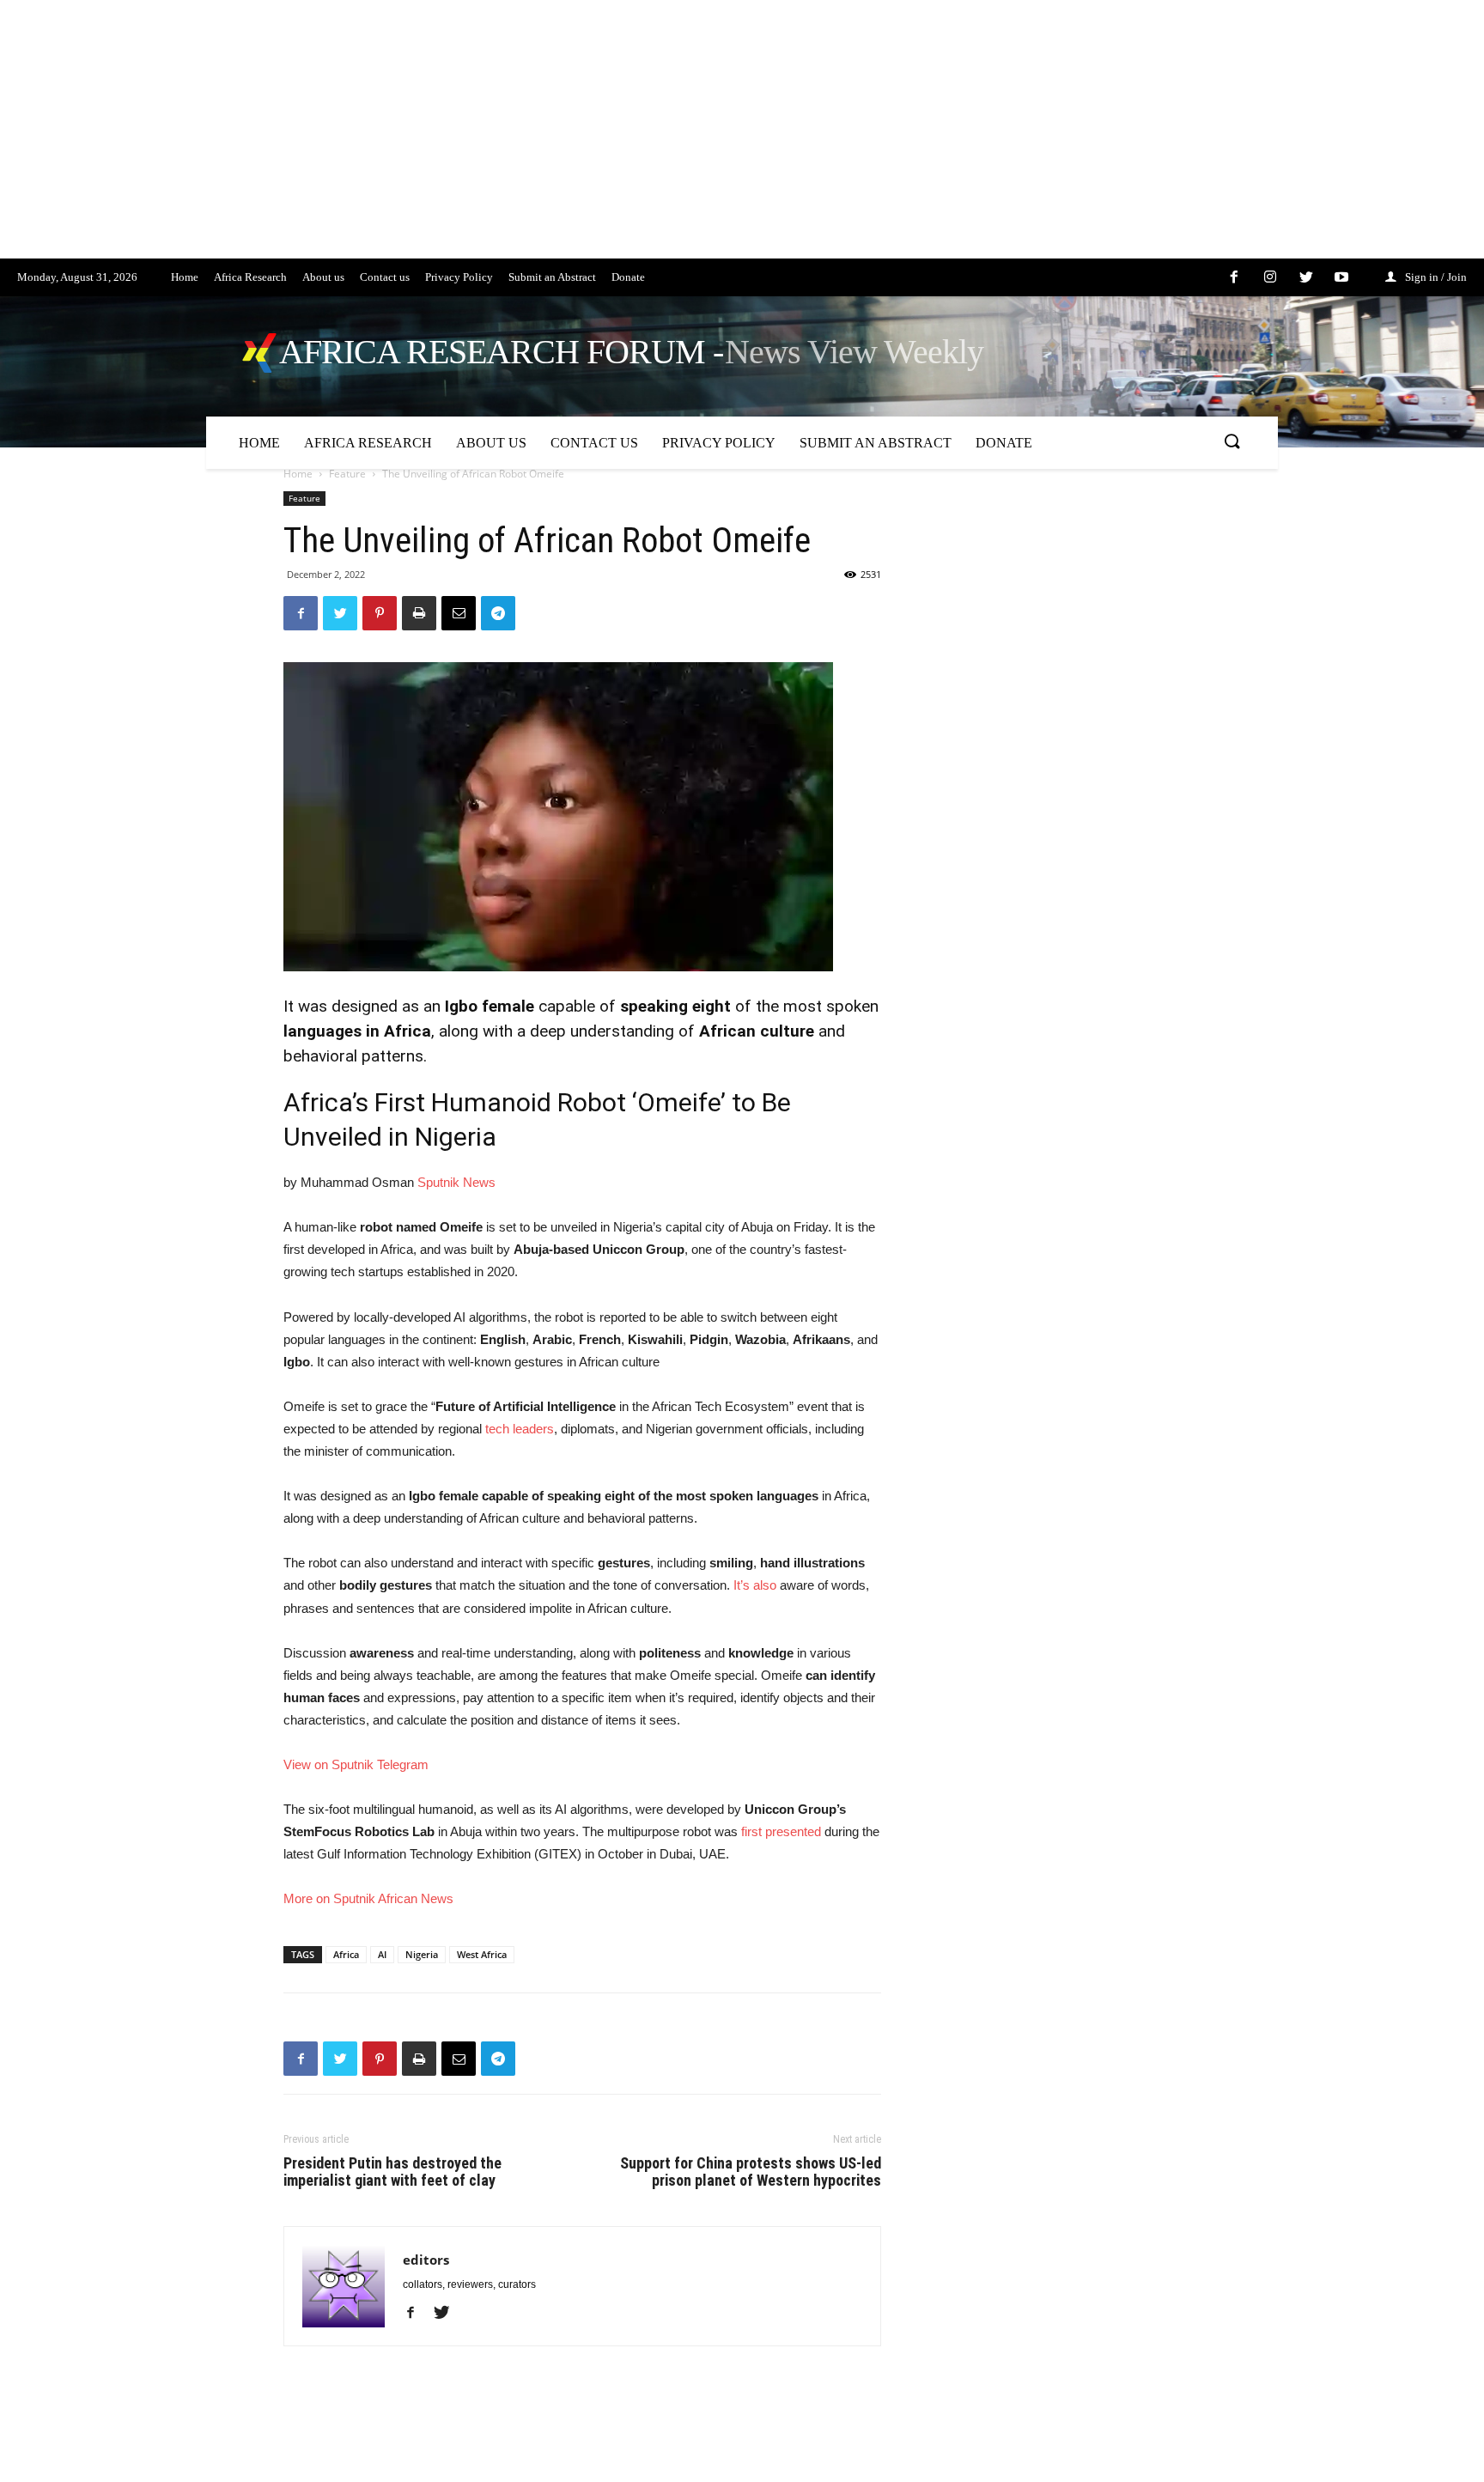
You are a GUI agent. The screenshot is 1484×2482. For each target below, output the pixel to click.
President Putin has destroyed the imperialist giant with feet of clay (392, 2172)
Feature (347, 474)
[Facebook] (417, 2314)
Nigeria (422, 1954)
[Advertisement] (515, 138)
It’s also (755, 1585)
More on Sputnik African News (368, 1898)
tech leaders (520, 1429)
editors (426, 2260)
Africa (346, 1954)
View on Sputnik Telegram (356, 1764)
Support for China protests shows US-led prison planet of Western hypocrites (751, 2172)
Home (298, 474)
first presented (781, 1831)
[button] (1232, 442)
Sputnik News (456, 1182)
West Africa (482, 1954)
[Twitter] (448, 2314)
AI (382, 1954)
